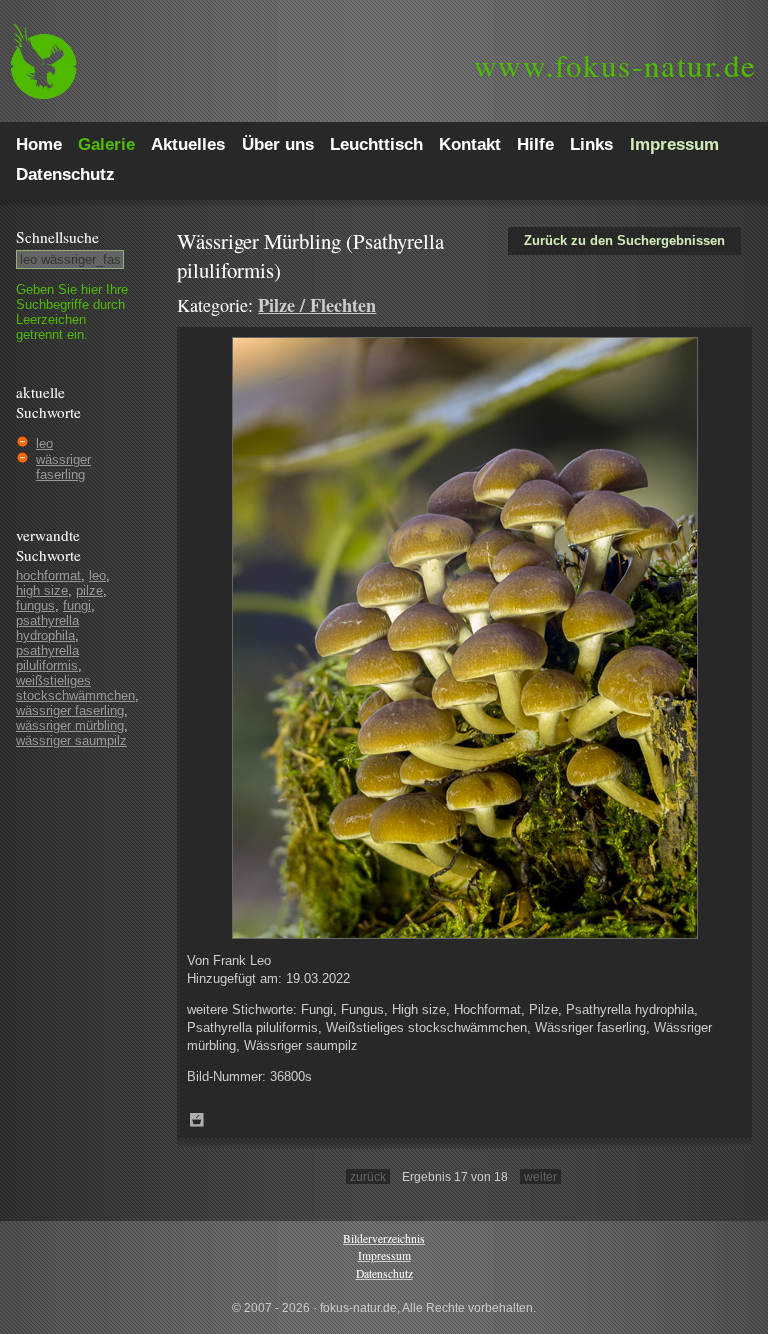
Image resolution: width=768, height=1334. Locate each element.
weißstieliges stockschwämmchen (75, 688)
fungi (77, 605)
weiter (540, 1176)
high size (42, 590)
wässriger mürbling (70, 725)
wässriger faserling (63, 467)
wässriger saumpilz (71, 740)
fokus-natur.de (615, 65)
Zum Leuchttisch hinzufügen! (197, 1120)
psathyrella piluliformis (47, 658)
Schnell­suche (57, 237)
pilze (89, 590)
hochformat (48, 575)
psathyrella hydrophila (47, 628)
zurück (368, 1176)
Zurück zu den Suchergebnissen (624, 240)
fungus (35, 605)
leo (44, 443)
